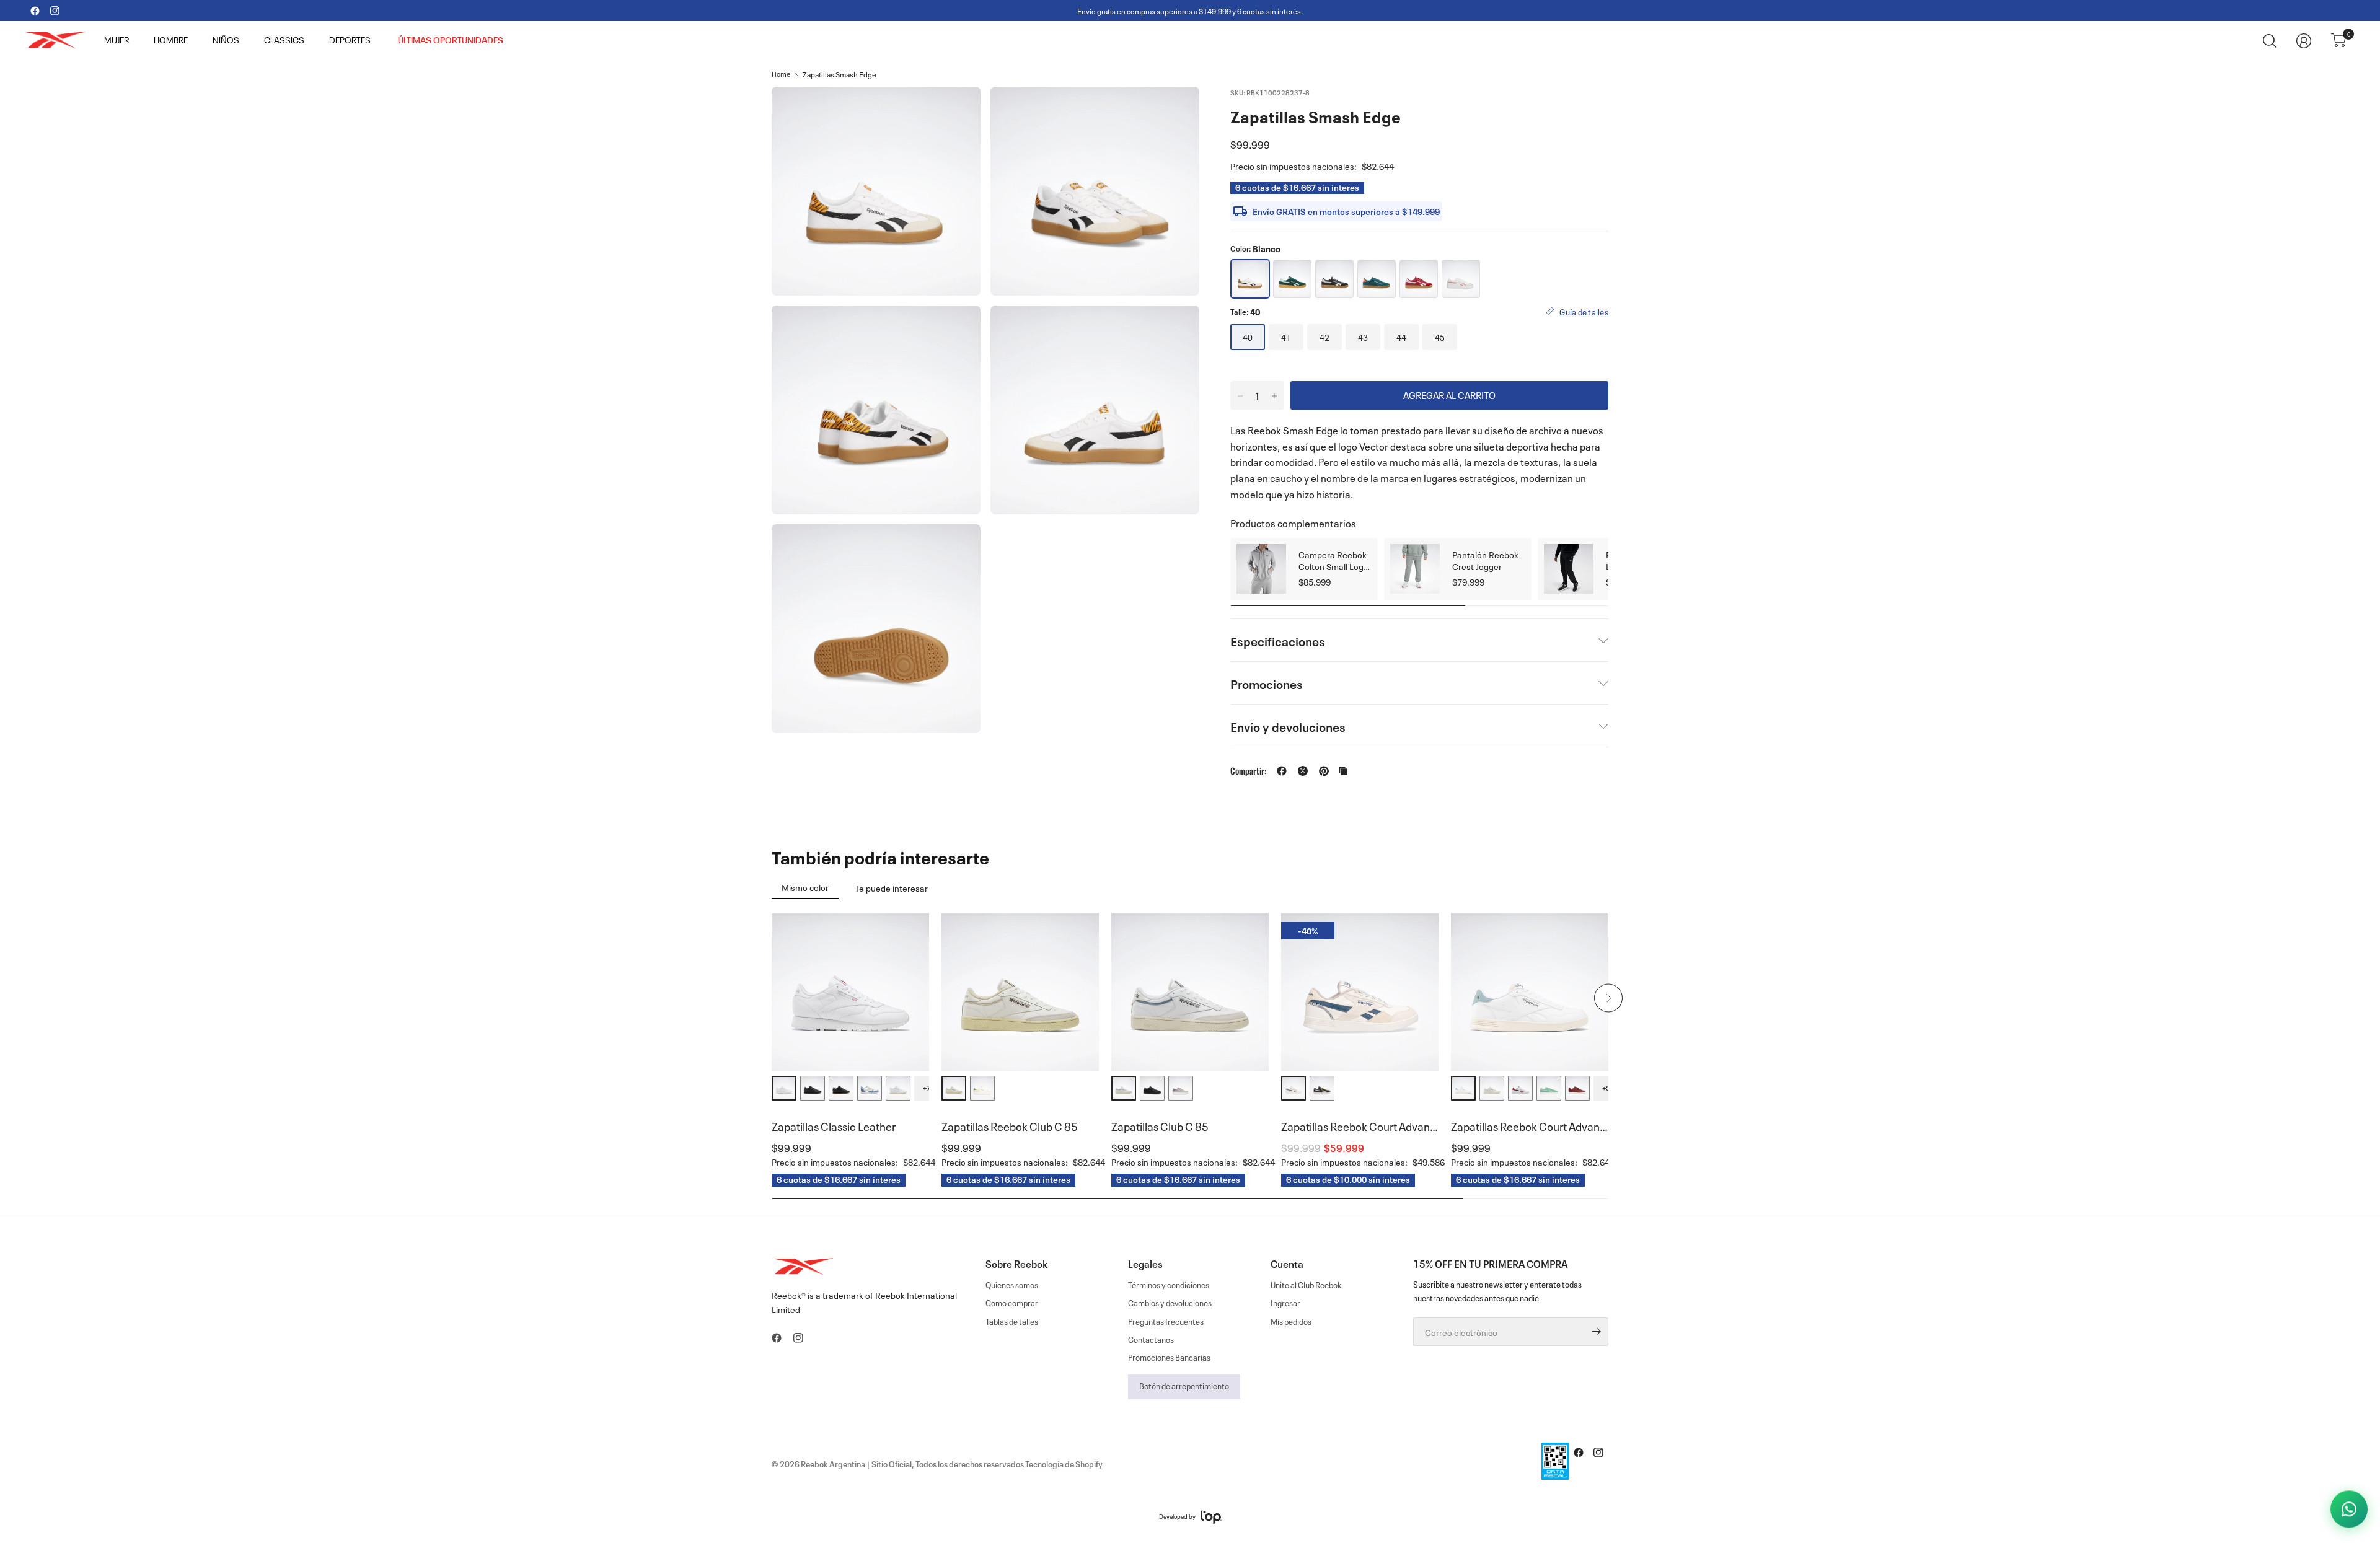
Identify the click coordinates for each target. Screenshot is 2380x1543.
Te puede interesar (891, 887)
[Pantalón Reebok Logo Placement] (1569, 569)
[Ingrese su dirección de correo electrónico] (1596, 1332)
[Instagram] (55, 11)
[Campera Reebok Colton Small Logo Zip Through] (1261, 569)
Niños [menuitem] (226, 41)
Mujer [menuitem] (117, 41)
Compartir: (1248, 771)
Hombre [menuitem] (171, 41)
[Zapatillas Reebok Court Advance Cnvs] (1360, 992)
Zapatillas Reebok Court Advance (1530, 1125)
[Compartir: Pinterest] (1324, 771)
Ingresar (1285, 1302)
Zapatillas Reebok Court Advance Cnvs (1360, 1125)
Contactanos (1151, 1339)
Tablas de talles (1012, 1321)
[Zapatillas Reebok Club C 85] (1020, 992)
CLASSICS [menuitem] (284, 41)
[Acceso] (2304, 41)
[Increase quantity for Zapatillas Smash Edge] (1274, 396)
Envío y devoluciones (1288, 726)
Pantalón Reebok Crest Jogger (1485, 560)
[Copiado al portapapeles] (1343, 771)
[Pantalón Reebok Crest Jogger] (1415, 569)
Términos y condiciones (1169, 1284)
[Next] (1608, 998)
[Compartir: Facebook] (1282, 771)
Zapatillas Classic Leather (834, 1125)
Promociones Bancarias (1169, 1357)
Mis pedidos (1291, 1321)
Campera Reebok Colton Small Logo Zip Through (1333, 560)
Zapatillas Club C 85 (1160, 1125)
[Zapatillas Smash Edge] (1292, 279)
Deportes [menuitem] (350, 41)
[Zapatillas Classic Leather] (850, 992)
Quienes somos (1012, 1284)
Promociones (1267, 683)
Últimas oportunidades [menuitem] (451, 41)
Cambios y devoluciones (1170, 1302)
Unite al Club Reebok (1306, 1284)
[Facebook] (35, 11)
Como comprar (1012, 1302)
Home (781, 74)
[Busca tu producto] (2270, 41)
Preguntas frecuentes (1166, 1321)
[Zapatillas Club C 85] (1190, 992)
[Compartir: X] (1303, 771)
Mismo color (805, 887)
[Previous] (772, 998)
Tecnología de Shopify (1064, 1463)
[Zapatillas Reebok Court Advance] (1530, 992)
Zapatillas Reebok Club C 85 (1010, 1125)
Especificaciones (1278, 640)
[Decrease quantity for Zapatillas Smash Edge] (1240, 396)
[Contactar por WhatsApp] (2349, 1510)
